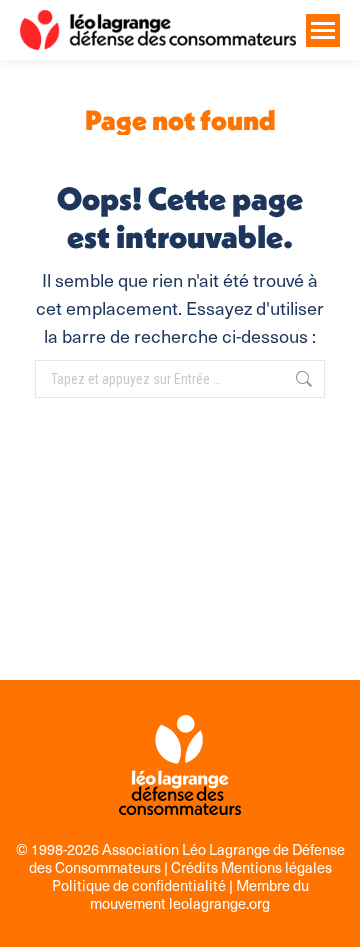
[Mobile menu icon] (323, 30)
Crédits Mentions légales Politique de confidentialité (192, 876)
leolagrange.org (219, 903)
